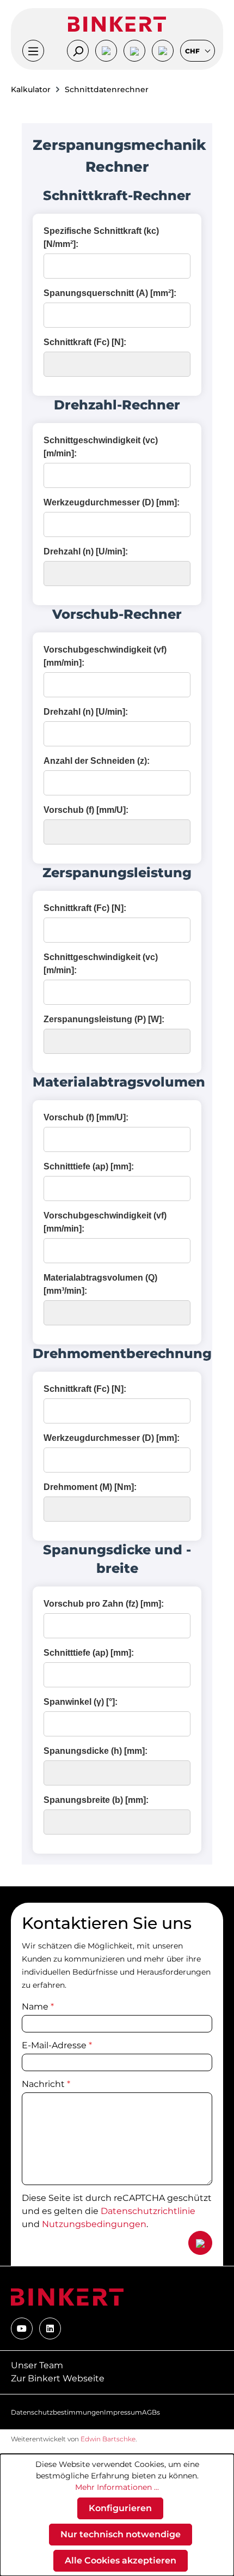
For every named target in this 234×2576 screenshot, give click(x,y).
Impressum (123, 2412)
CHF (193, 51)
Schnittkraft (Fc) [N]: (85, 342)
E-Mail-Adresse (57, 2045)
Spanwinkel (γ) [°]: (81, 1702)
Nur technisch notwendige (121, 2534)
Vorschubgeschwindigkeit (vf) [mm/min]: (105, 656)
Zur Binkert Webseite (58, 2378)
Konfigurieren (120, 2508)
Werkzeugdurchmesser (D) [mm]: (112, 502)
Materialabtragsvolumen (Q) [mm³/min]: (100, 1284)
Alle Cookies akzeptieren (121, 2560)
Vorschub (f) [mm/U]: (86, 810)
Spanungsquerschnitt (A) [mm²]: (110, 293)
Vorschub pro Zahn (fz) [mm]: (104, 1604)
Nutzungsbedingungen (94, 2224)
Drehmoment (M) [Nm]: (90, 1487)
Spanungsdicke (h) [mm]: (96, 1751)
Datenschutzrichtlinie (148, 2211)
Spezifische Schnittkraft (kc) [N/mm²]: (101, 237)
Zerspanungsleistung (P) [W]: (104, 1019)
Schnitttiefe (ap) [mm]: (89, 1166)
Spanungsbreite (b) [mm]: (96, 1800)
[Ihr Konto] (106, 51)
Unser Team (37, 2365)
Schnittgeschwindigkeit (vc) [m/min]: (101, 447)
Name (38, 2007)
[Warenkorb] (163, 51)
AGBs (151, 2412)
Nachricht (46, 2084)
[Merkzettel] (134, 51)
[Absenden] (200, 2243)
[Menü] (33, 51)
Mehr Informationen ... (117, 2487)
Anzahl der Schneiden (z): (97, 761)
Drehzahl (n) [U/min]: (86, 551)
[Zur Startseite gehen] (117, 24)
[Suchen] (78, 51)
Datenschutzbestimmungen (57, 2412)
